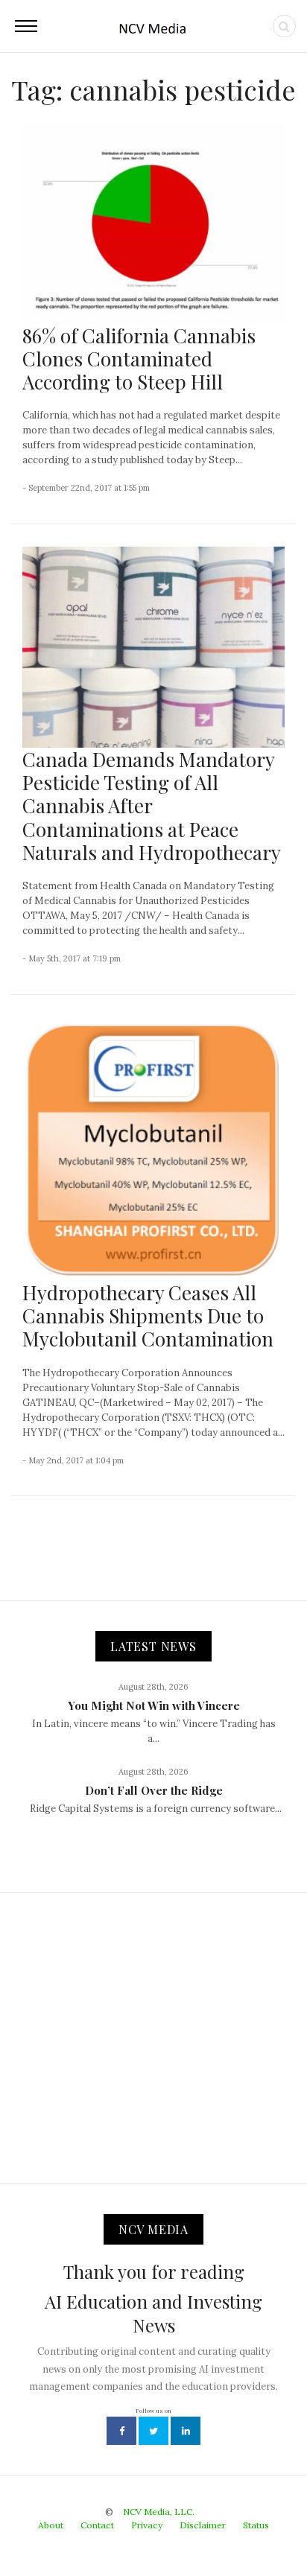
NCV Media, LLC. (159, 2512)
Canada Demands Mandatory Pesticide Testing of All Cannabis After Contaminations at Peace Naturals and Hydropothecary (152, 806)
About (51, 2525)
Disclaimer (203, 2525)
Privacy (147, 2525)
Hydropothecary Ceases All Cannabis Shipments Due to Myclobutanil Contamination (148, 1316)
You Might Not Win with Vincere (154, 1705)
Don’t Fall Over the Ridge (154, 1790)
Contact (97, 2525)
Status (256, 2525)
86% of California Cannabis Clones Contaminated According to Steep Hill (139, 359)
